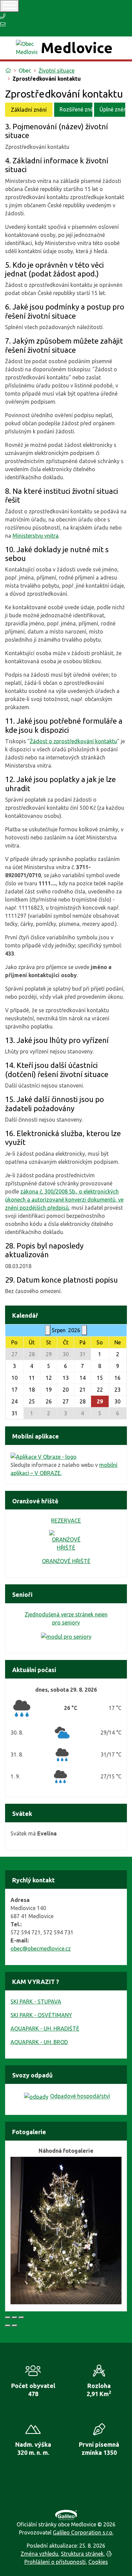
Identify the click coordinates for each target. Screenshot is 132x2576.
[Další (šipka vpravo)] (15, 2326)
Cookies (98, 2562)
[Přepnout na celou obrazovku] (15, 2317)
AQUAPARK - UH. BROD (39, 2042)
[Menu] (9, 6)
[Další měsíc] (84, 1330)
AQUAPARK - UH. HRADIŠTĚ (45, 2029)
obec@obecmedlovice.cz (41, 1949)
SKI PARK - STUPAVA (36, 2002)
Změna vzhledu (39, 2554)
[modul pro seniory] (66, 1636)
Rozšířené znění (76, 109)
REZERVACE (66, 1521)
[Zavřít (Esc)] (8, 2317)
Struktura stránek (82, 2554)
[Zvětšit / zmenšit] (21, 2317)
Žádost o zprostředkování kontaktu (73, 741)
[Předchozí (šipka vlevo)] (8, 2326)
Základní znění (29, 110)
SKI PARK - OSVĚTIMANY (41, 2015)
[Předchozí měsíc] (48, 1330)
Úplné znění (112, 109)
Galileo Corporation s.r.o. (83, 2532)
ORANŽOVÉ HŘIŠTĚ (66, 1561)
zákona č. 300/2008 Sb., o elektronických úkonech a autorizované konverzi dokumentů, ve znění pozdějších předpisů (64, 1200)
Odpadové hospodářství (80, 2096)
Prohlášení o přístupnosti (55, 2562)
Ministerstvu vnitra (36, 536)
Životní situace (57, 71)
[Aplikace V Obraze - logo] (43, 1456)
